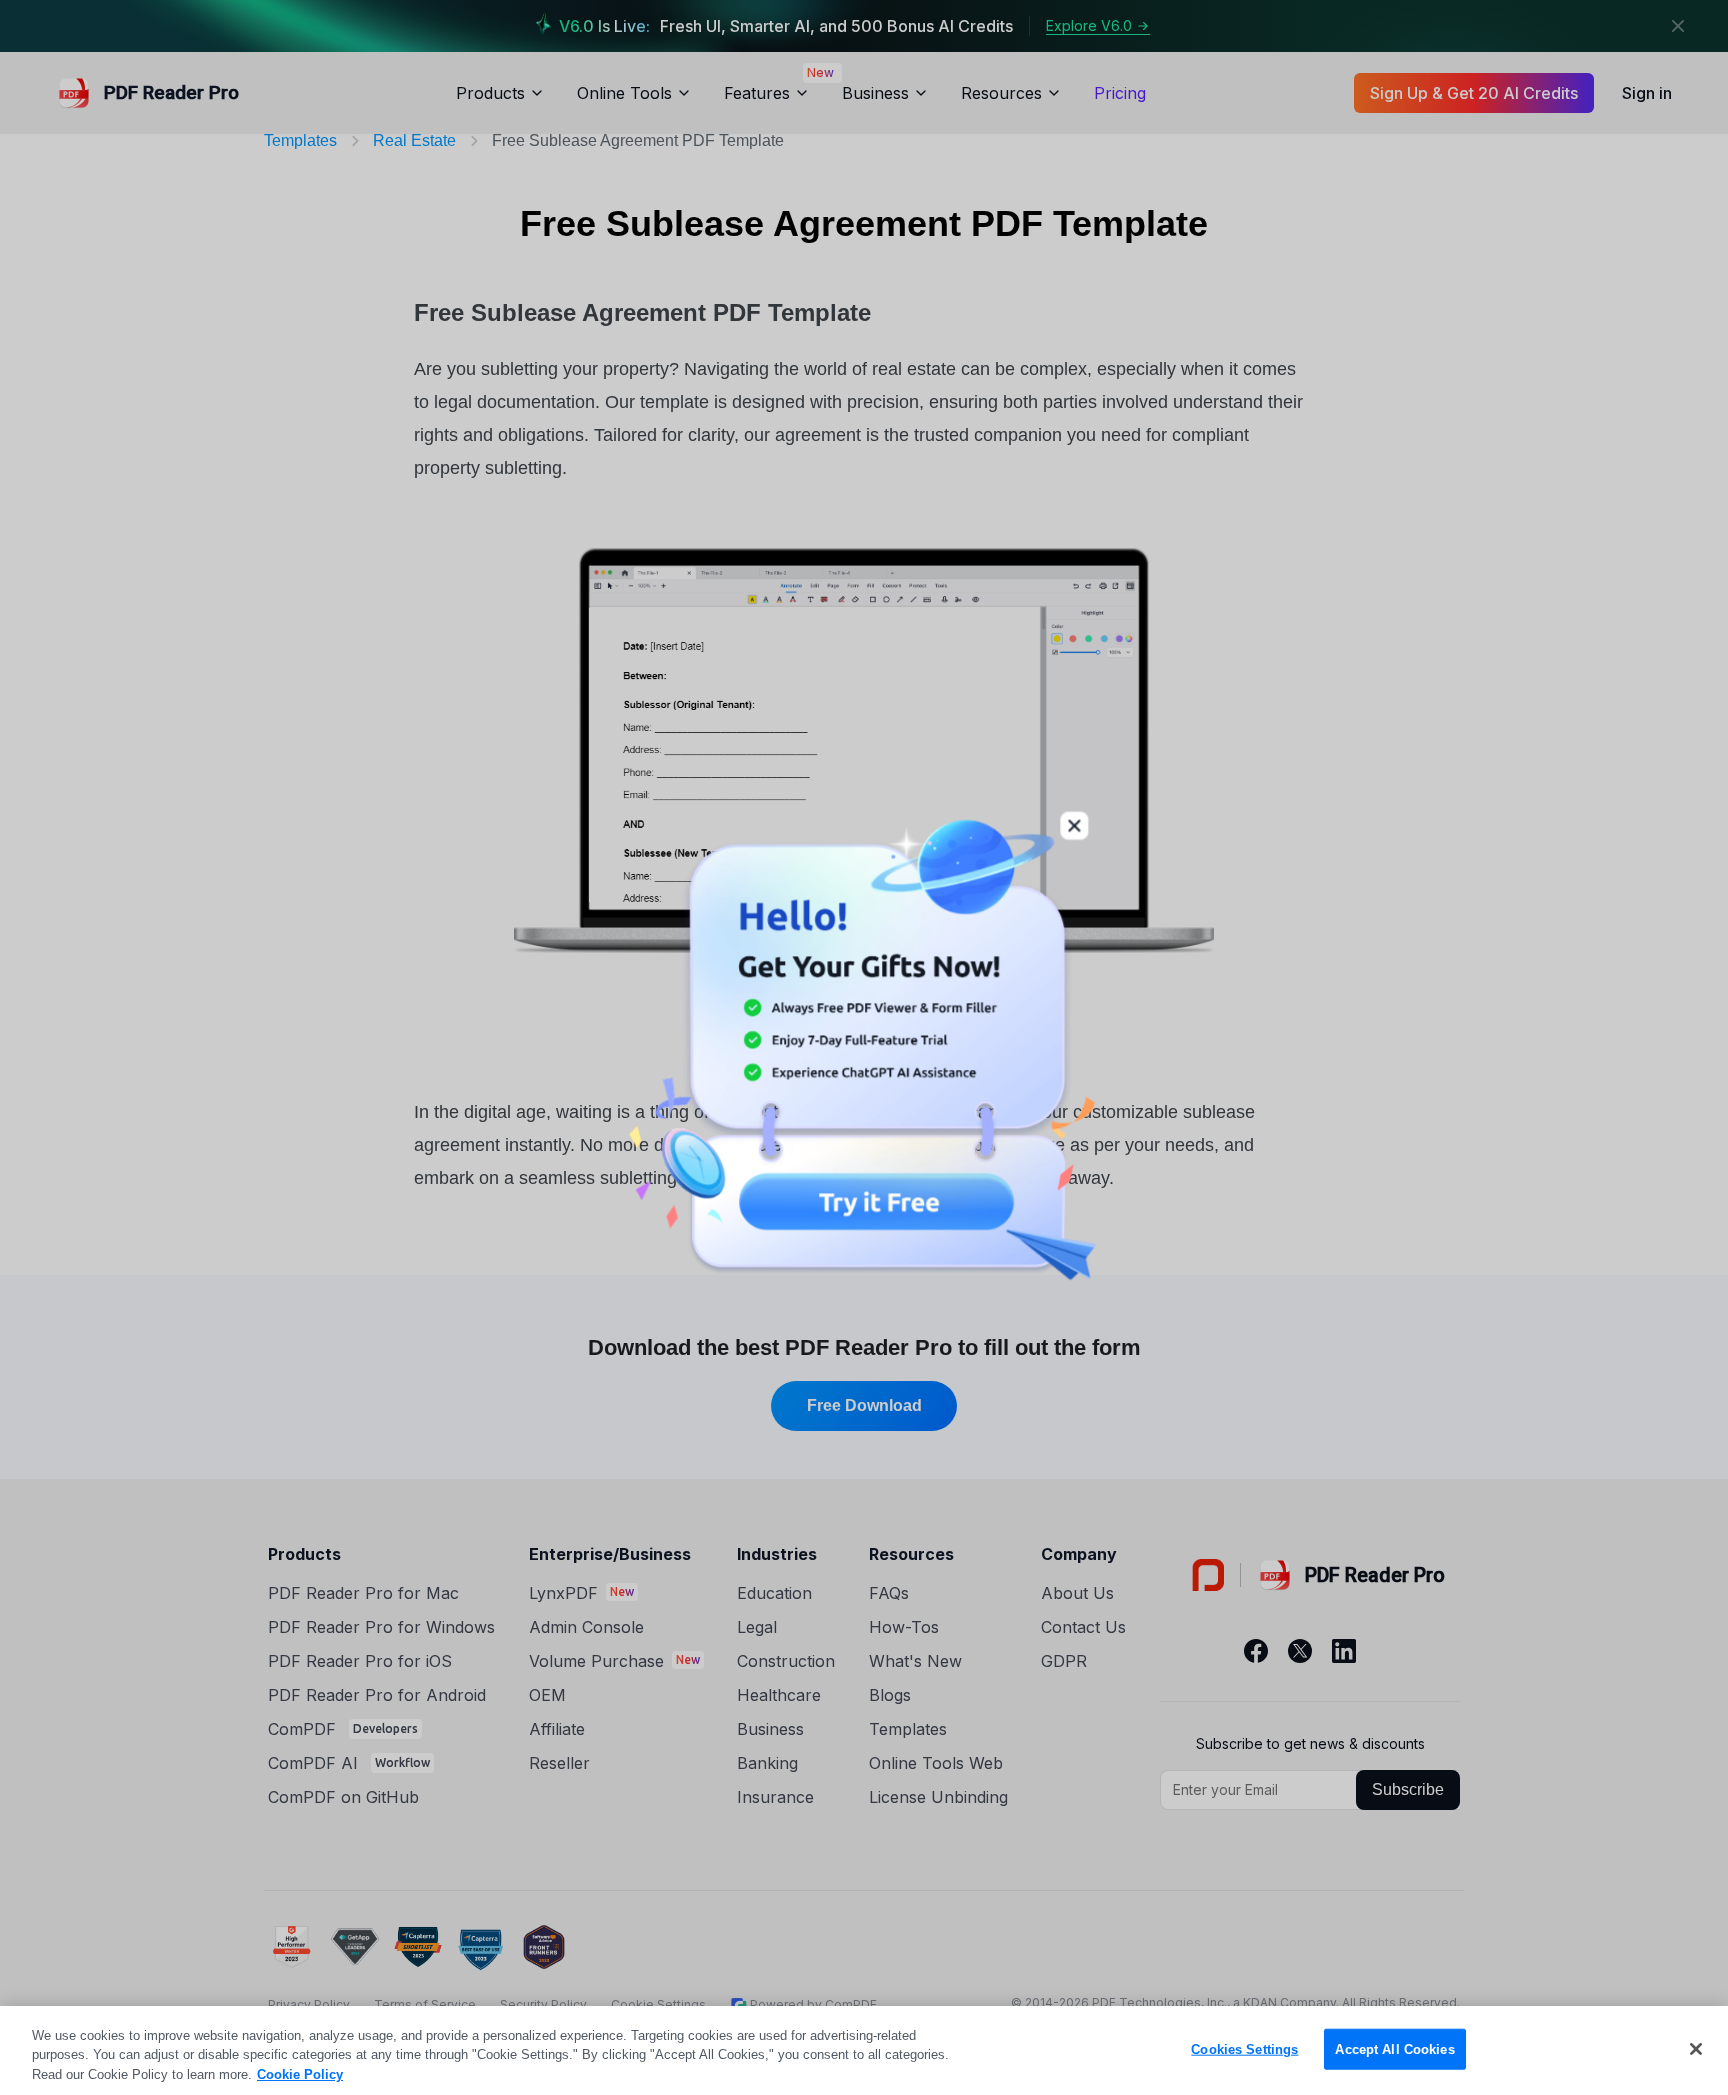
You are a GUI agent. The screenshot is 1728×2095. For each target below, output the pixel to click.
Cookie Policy (300, 2074)
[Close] (1696, 2049)
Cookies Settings (1244, 2048)
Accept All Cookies (1394, 2048)
